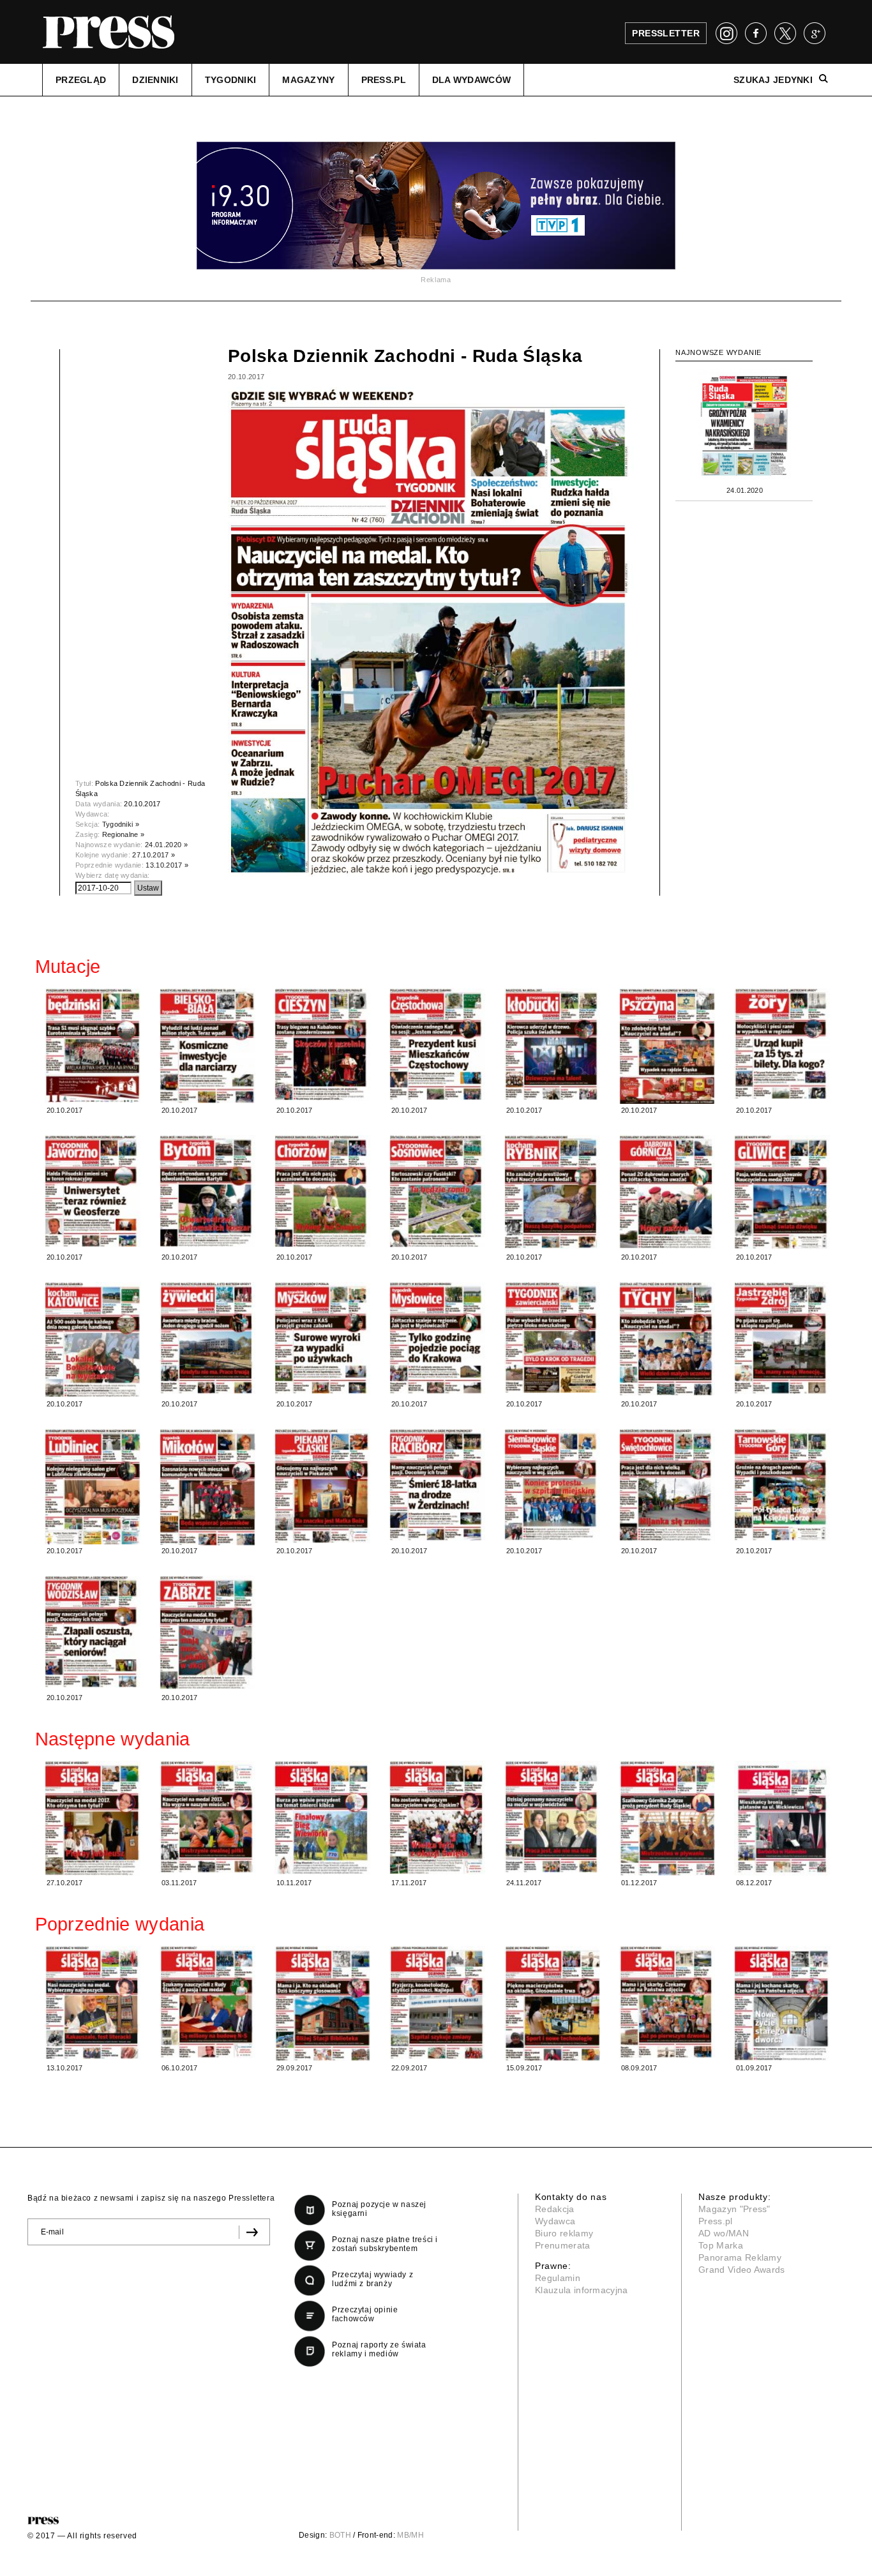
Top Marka (721, 2245)
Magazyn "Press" (734, 2209)
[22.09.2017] (437, 2003)
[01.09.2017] (782, 2003)
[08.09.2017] (667, 2002)
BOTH (340, 2535)
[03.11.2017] (207, 1817)
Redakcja (555, 2209)
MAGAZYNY (308, 80)
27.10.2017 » (154, 855)
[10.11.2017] (322, 1818)
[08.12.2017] (782, 1819)
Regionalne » (124, 834)
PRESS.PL (384, 80)
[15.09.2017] (552, 2004)
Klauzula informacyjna (582, 2290)
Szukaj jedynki (773, 80)
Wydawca (555, 2221)
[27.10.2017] (93, 1818)
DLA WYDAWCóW (471, 80)
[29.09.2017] (322, 2004)
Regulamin (558, 2278)
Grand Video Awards (742, 2270)
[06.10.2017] (207, 2002)
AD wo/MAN (724, 2233)
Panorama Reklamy (740, 2257)
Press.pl (716, 2221)
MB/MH (410, 2535)
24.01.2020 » (166, 845)
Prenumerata (563, 2245)
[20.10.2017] (93, 1045)
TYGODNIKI (231, 80)
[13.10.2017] (93, 2003)
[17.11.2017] (437, 1818)
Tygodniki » (121, 824)
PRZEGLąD (81, 80)
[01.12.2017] (667, 1818)
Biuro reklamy (564, 2233)
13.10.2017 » (167, 865)
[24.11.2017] (552, 1817)
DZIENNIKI (155, 80)
